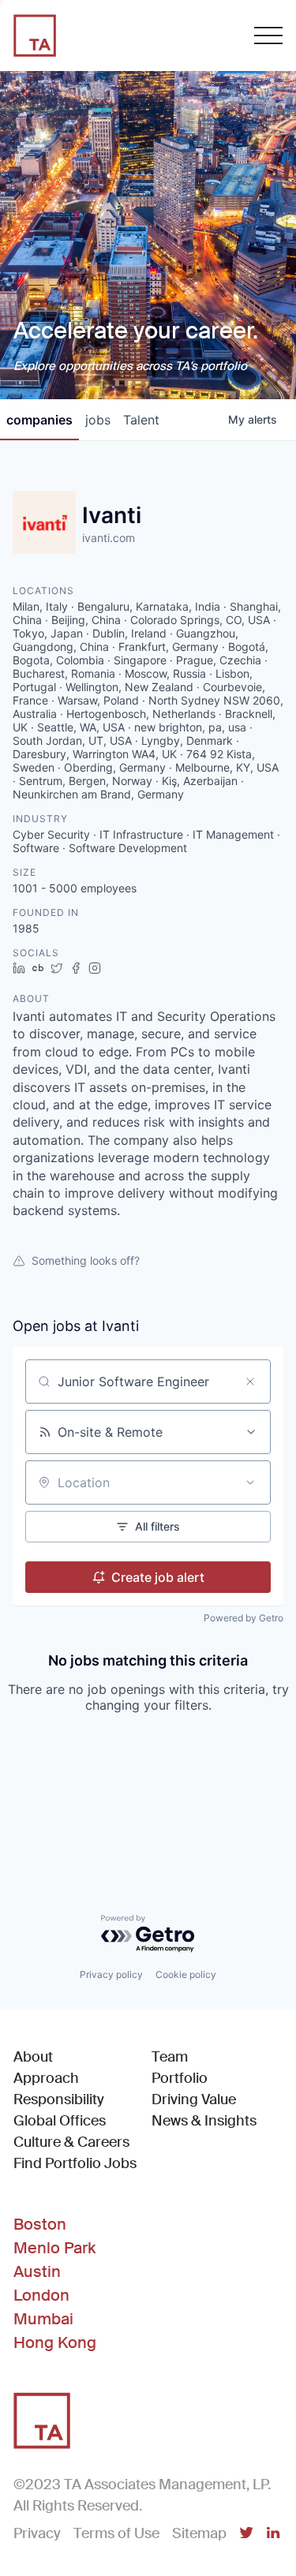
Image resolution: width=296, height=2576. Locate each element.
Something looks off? (86, 1260)
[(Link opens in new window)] (246, 2534)
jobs (98, 420)
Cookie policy (186, 1974)
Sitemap (199, 2533)
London (41, 2295)
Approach (46, 2078)
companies (39, 420)
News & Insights (204, 2121)
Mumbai (43, 2319)
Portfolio (180, 2078)
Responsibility (59, 2099)
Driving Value (194, 2099)
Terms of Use (116, 2533)
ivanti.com (109, 538)
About (33, 2057)
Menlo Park (54, 2248)
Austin (37, 2271)
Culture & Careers (71, 2142)
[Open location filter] (250, 1482)
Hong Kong (55, 2342)
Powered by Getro (244, 1618)
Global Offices (60, 2121)
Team (170, 2057)
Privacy (37, 2533)
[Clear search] (250, 1381)
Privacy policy (111, 1974)
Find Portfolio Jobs (75, 2163)
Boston (40, 2224)
